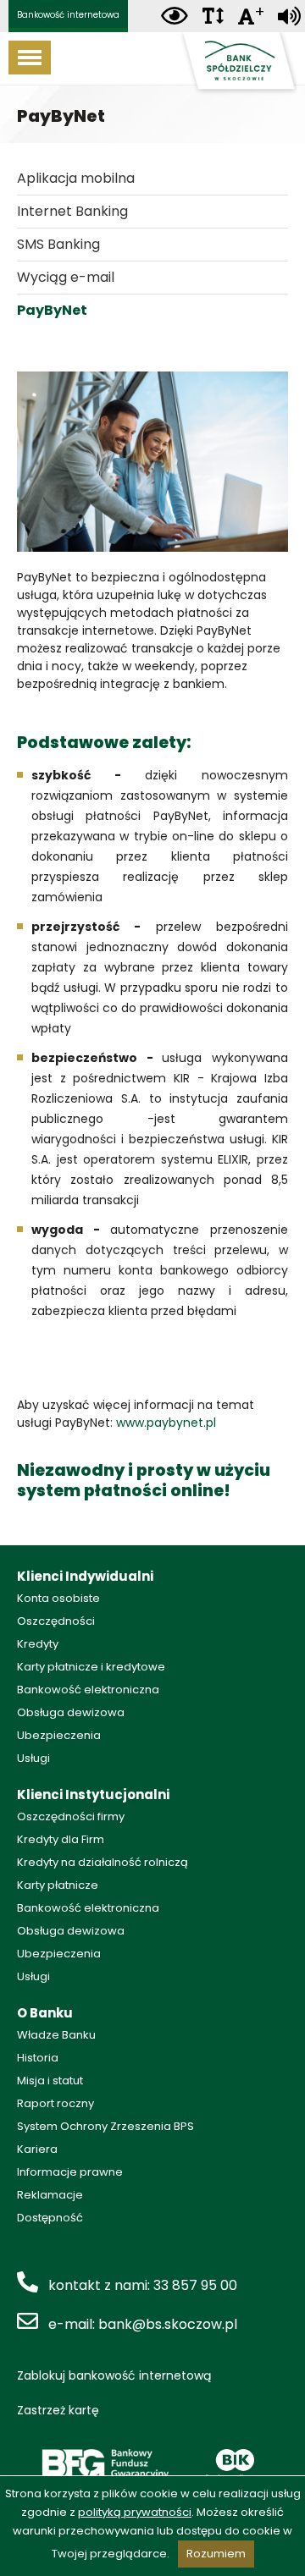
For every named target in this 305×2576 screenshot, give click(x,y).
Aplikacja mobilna (76, 178)
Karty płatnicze (58, 1885)
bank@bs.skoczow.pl (168, 2324)
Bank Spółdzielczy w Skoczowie (237, 64)
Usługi (33, 1758)
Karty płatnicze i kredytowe (91, 1667)
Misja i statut (50, 2081)
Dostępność (50, 2218)
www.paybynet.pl (166, 1423)
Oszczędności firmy (71, 1816)
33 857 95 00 (195, 2285)
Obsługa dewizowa (71, 1712)
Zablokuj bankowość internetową (114, 2375)
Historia (38, 2058)
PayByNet (52, 310)
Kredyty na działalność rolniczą (103, 1862)
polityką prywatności (135, 2512)
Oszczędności (56, 1621)
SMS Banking (58, 244)
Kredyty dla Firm (61, 1839)
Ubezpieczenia (59, 1735)
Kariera (37, 2149)
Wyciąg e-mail (66, 277)
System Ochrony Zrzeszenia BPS (105, 2126)
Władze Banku (56, 2035)
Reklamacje (50, 2195)
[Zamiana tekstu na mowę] (289, 17)
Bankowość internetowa (68, 15)
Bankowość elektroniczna (88, 1690)
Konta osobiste (58, 1598)
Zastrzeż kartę (58, 2410)
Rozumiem (216, 2554)
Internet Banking (72, 211)
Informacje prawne (70, 2172)
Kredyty (38, 1644)
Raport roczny (55, 2103)
